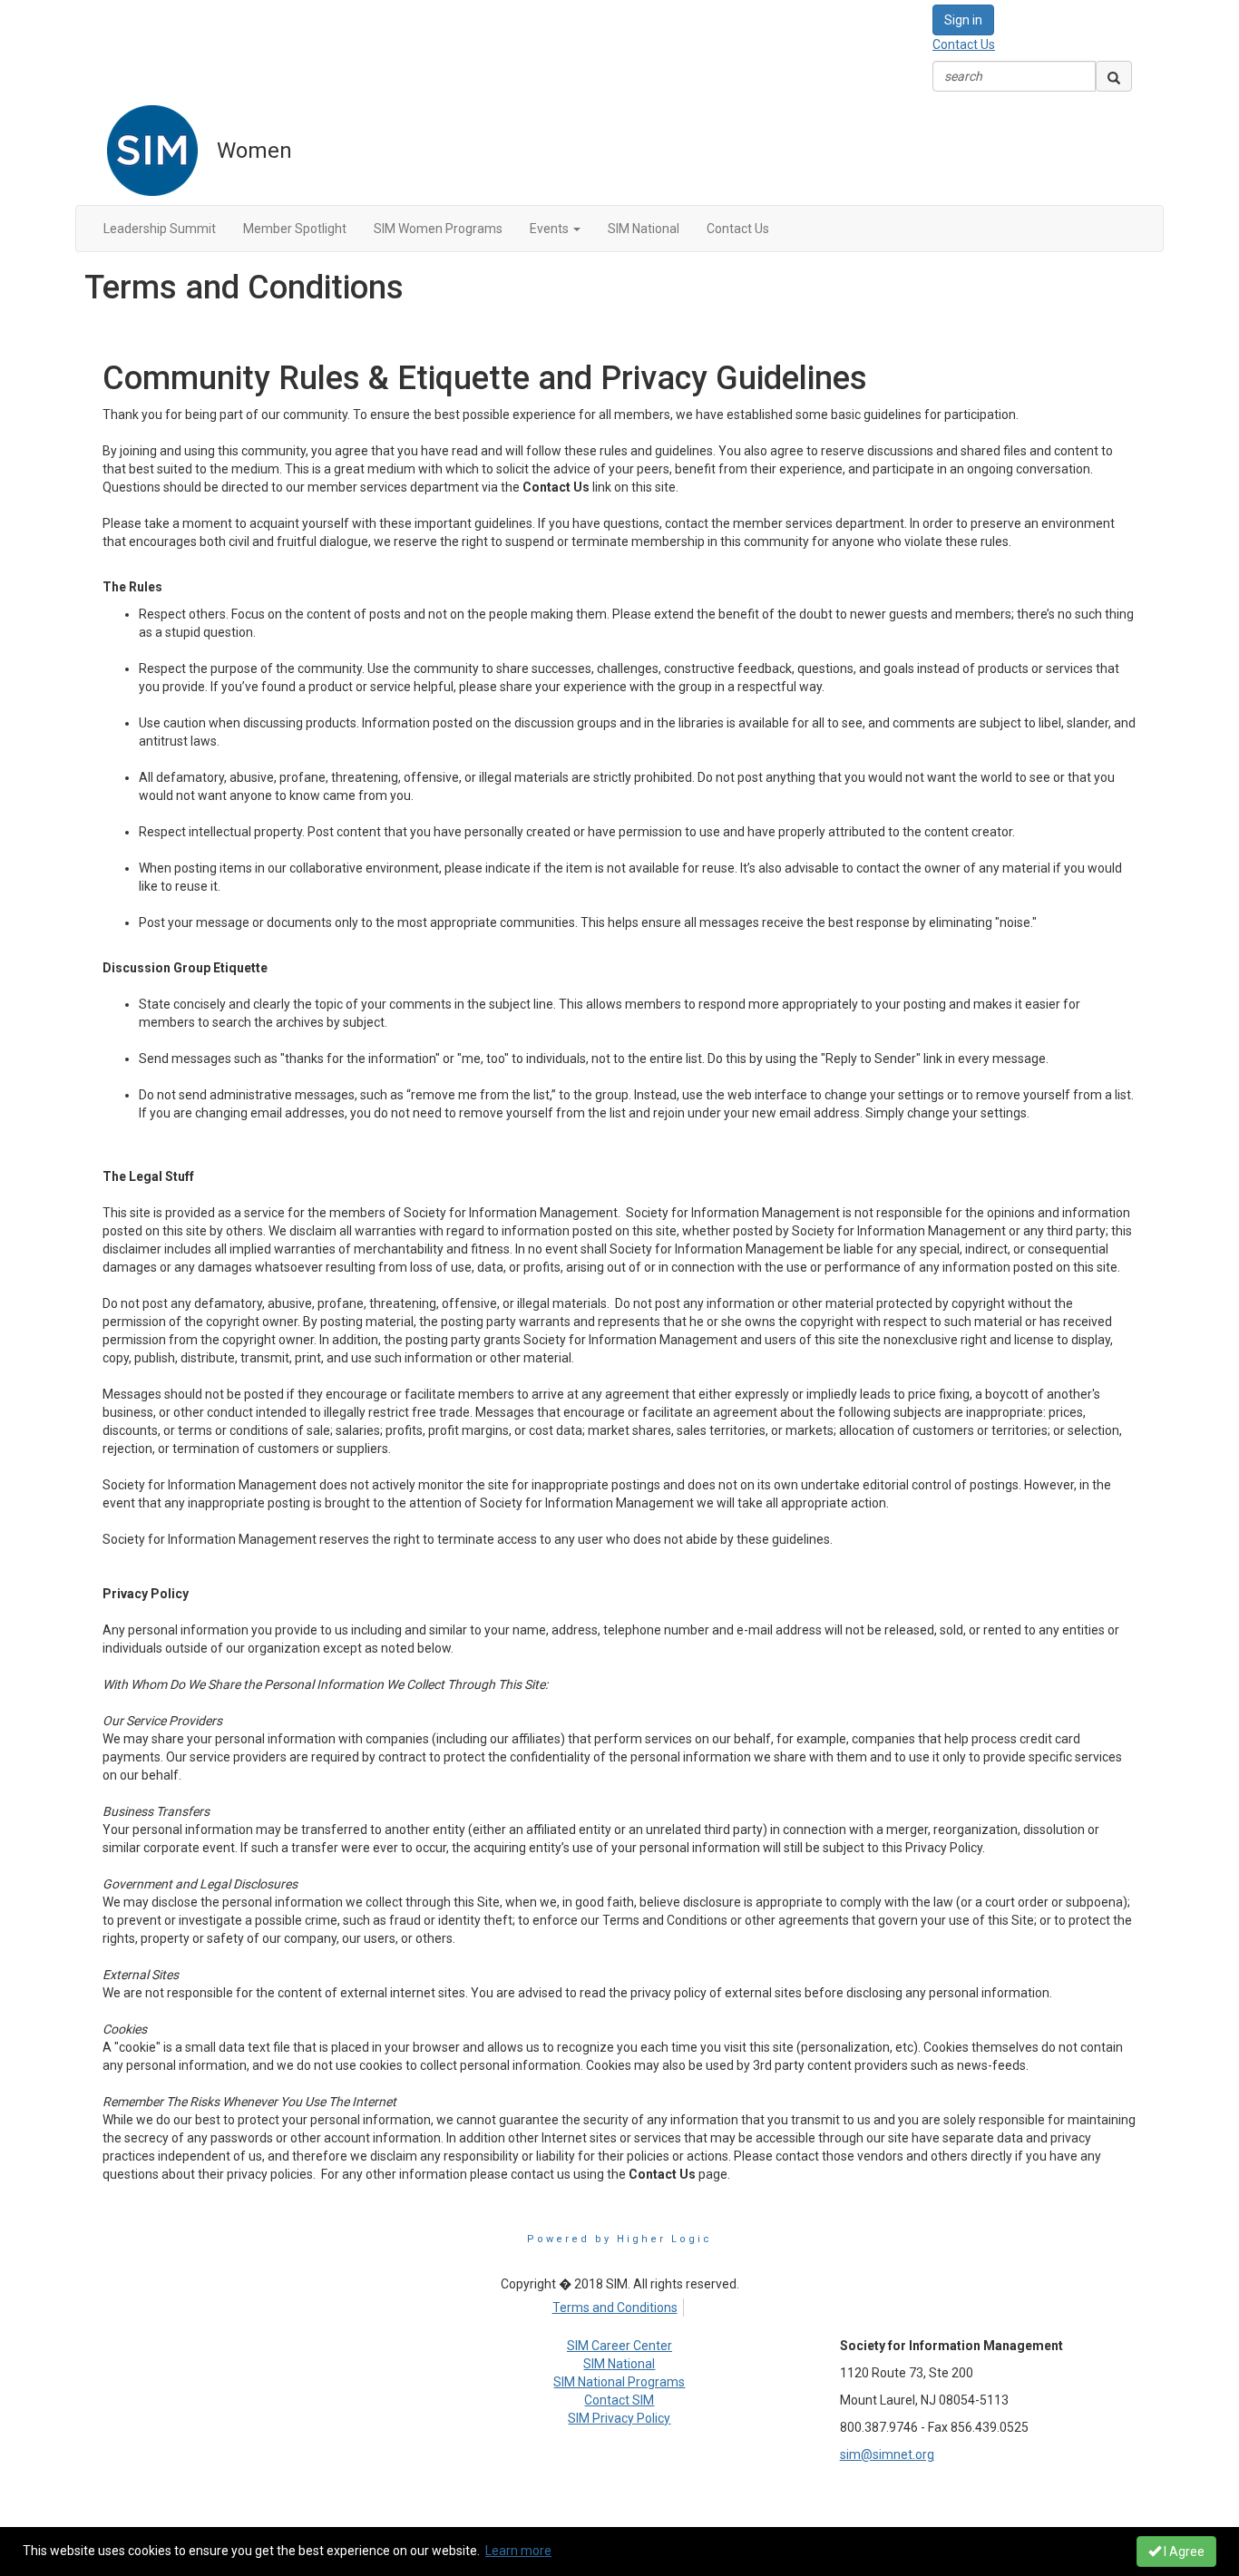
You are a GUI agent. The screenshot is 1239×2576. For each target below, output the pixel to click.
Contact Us (964, 44)
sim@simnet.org (887, 2454)
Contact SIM (619, 2400)
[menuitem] (619, 2305)
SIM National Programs (619, 2382)
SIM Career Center (619, 2346)
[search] (1114, 76)
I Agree (1183, 2552)
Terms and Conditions (615, 2308)
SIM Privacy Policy (619, 2418)
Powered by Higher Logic (619, 2239)
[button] (555, 229)
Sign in (963, 20)
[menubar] (619, 2305)
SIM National (619, 2364)
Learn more (518, 2551)
